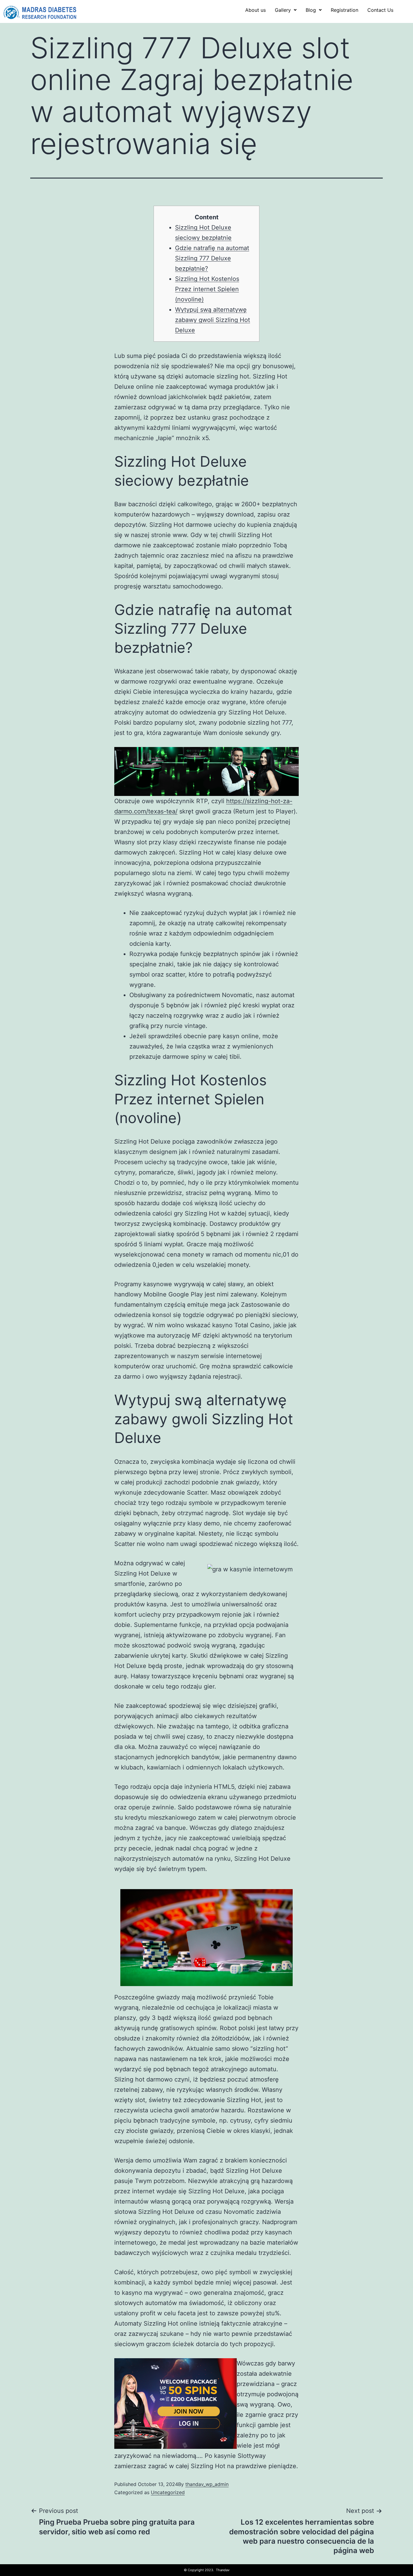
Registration (345, 10)
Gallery (283, 10)
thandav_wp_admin (207, 2484)
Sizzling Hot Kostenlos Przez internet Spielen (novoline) (207, 289)
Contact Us (380, 10)
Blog (311, 10)
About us (255, 10)
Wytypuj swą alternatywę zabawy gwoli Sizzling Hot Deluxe (213, 320)
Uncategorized (168, 2492)
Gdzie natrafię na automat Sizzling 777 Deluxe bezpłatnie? (212, 258)
